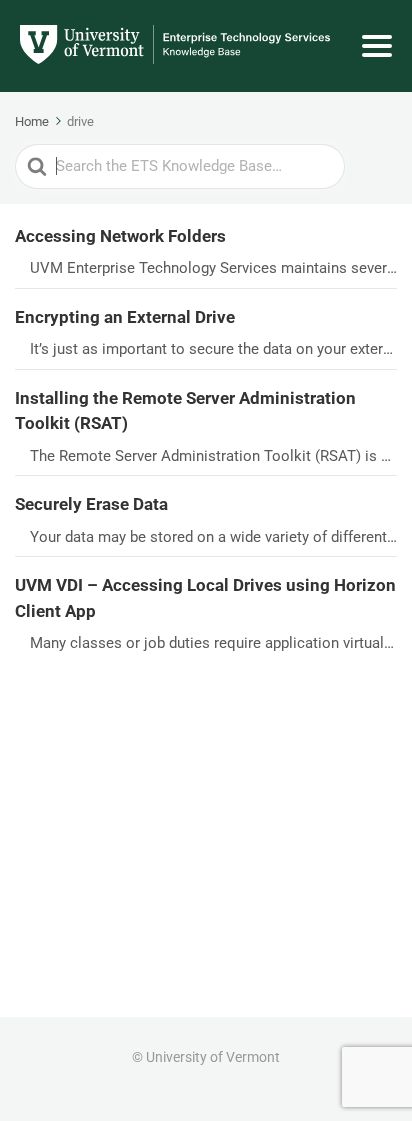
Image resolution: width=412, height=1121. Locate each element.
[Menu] (377, 46)
